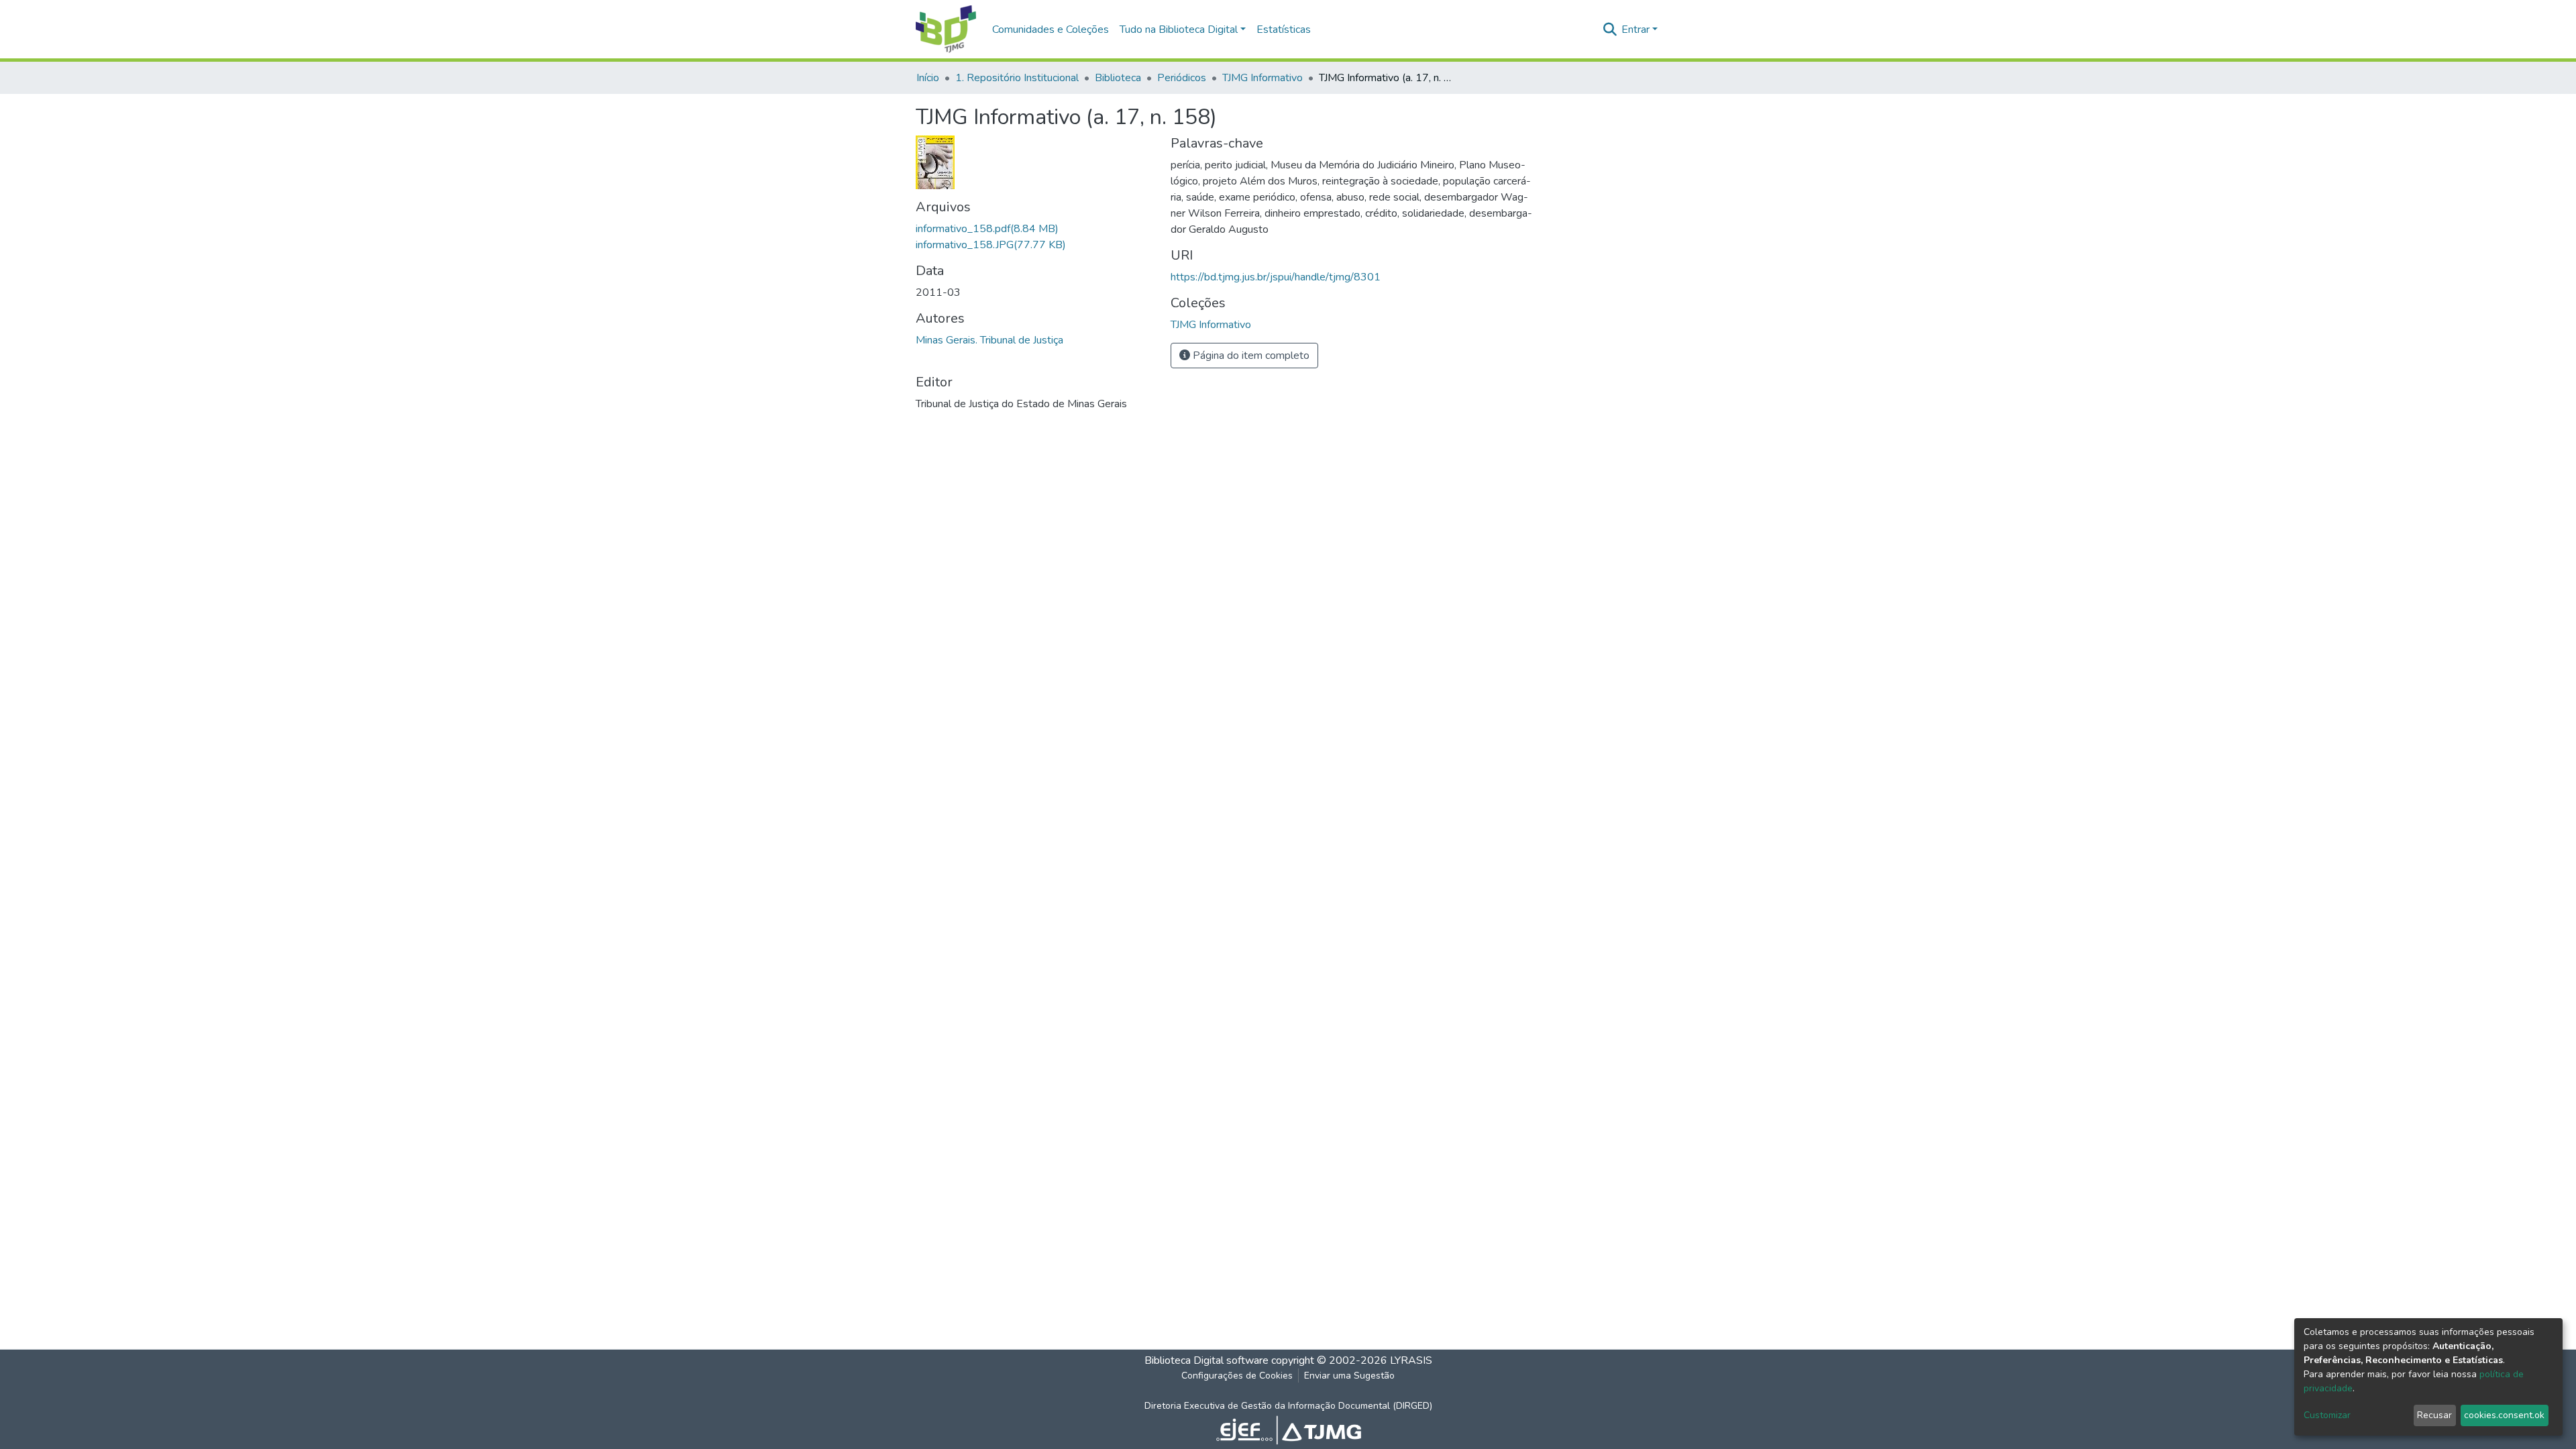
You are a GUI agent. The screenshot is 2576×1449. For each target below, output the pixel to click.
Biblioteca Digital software (1206, 1360)
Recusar (2434, 1415)
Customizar (2327, 1415)
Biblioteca (1118, 78)
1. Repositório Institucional (1017, 78)
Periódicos (1182, 78)
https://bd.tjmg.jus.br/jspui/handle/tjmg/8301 (1276, 277)
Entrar (1635, 30)
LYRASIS (1411, 1360)
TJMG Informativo (1263, 78)
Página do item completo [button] (1250, 356)
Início (928, 78)
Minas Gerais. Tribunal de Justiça (989, 340)
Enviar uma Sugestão (1349, 1376)
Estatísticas (1284, 30)
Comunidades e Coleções (1051, 30)
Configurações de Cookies (1237, 1376)
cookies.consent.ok (2504, 1415)
